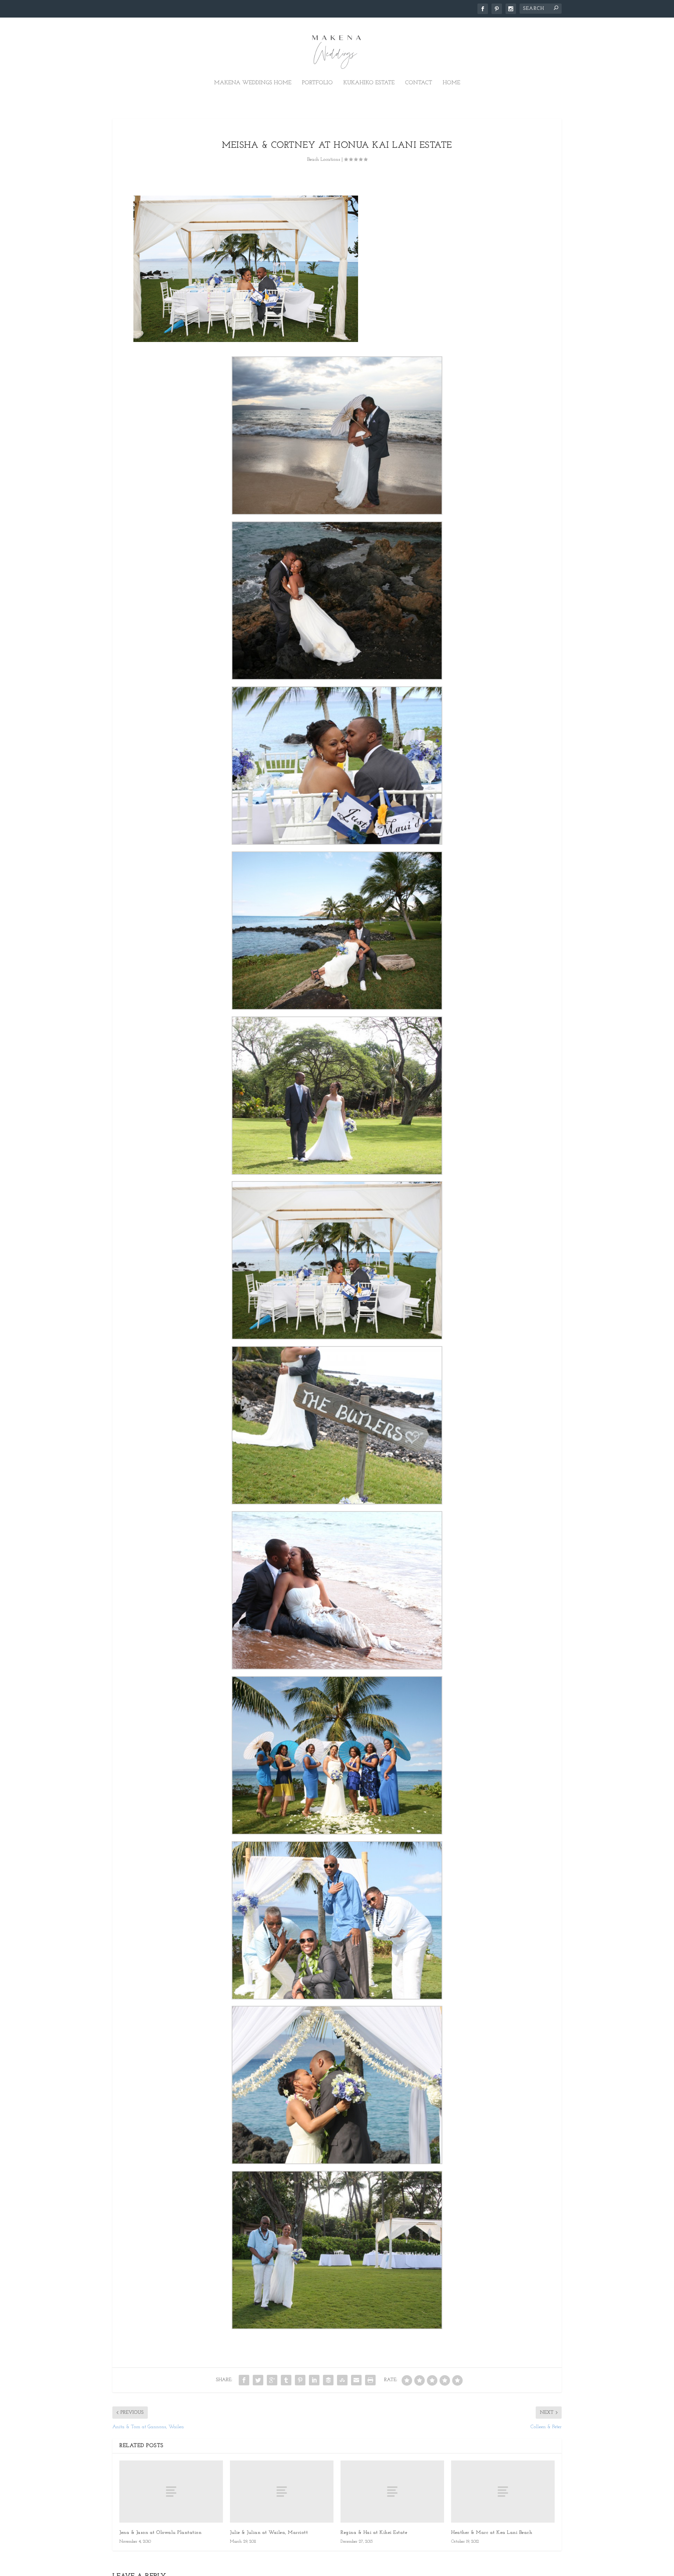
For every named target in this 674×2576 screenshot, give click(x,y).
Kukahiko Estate (369, 83)
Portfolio (317, 83)
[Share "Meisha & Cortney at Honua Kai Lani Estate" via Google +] (272, 2380)
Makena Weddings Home (253, 83)
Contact (419, 83)
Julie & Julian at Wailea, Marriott (269, 2533)
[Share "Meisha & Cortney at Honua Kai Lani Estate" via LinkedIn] (314, 2380)
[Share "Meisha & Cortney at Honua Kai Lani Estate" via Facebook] (244, 2380)
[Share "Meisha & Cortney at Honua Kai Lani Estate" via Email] (356, 2380)
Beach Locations (324, 160)
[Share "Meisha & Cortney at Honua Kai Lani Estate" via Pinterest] (300, 2380)
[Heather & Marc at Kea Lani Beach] (503, 2492)
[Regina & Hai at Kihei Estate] (392, 2492)
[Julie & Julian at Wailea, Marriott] (282, 2492)
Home (451, 83)
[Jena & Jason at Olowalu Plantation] (171, 2492)
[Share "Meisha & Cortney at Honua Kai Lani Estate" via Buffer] (328, 2380)
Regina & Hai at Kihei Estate (374, 2533)
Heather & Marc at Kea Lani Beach (492, 2533)
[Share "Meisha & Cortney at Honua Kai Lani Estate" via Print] (370, 2380)
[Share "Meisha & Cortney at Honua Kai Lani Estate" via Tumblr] (286, 2380)
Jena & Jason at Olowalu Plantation (160, 2533)
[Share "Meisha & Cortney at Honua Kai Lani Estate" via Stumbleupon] (342, 2380)
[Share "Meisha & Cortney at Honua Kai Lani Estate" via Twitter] (258, 2380)
